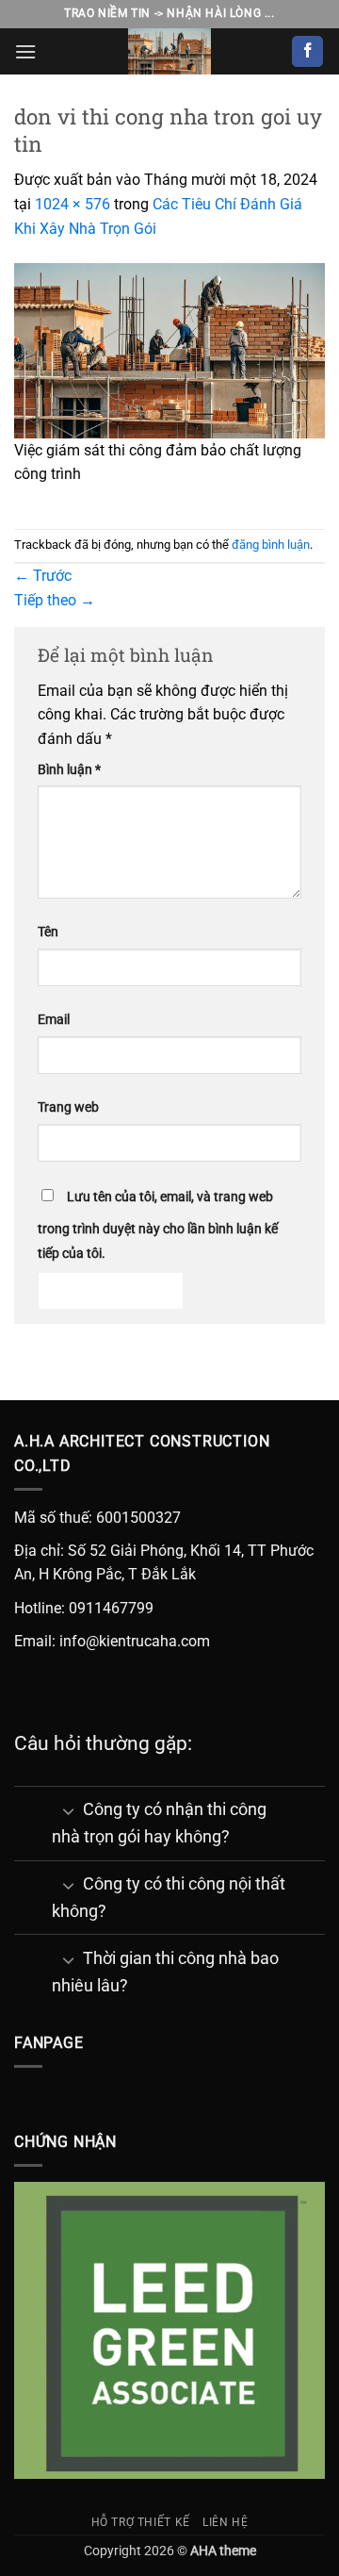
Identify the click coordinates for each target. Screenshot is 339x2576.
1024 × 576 (73, 204)
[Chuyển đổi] (68, 1811)
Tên (48, 932)
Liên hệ (225, 2522)
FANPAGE (49, 2043)
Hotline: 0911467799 (84, 1608)
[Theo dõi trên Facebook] (307, 52)
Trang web (68, 1107)
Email (54, 1020)
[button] (25, 51)
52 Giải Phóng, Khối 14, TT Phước (200, 1551)
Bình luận (69, 770)
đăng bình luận (271, 545)
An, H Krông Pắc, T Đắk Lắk (105, 1574)
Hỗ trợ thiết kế (141, 2522)
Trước (43, 576)
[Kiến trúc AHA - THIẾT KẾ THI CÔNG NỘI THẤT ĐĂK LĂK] (169, 51)
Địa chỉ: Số (50, 1551)
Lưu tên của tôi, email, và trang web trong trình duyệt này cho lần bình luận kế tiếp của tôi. (158, 1225)
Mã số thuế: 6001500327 (97, 1518)
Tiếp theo (55, 600)
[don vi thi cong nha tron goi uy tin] (169, 349)
